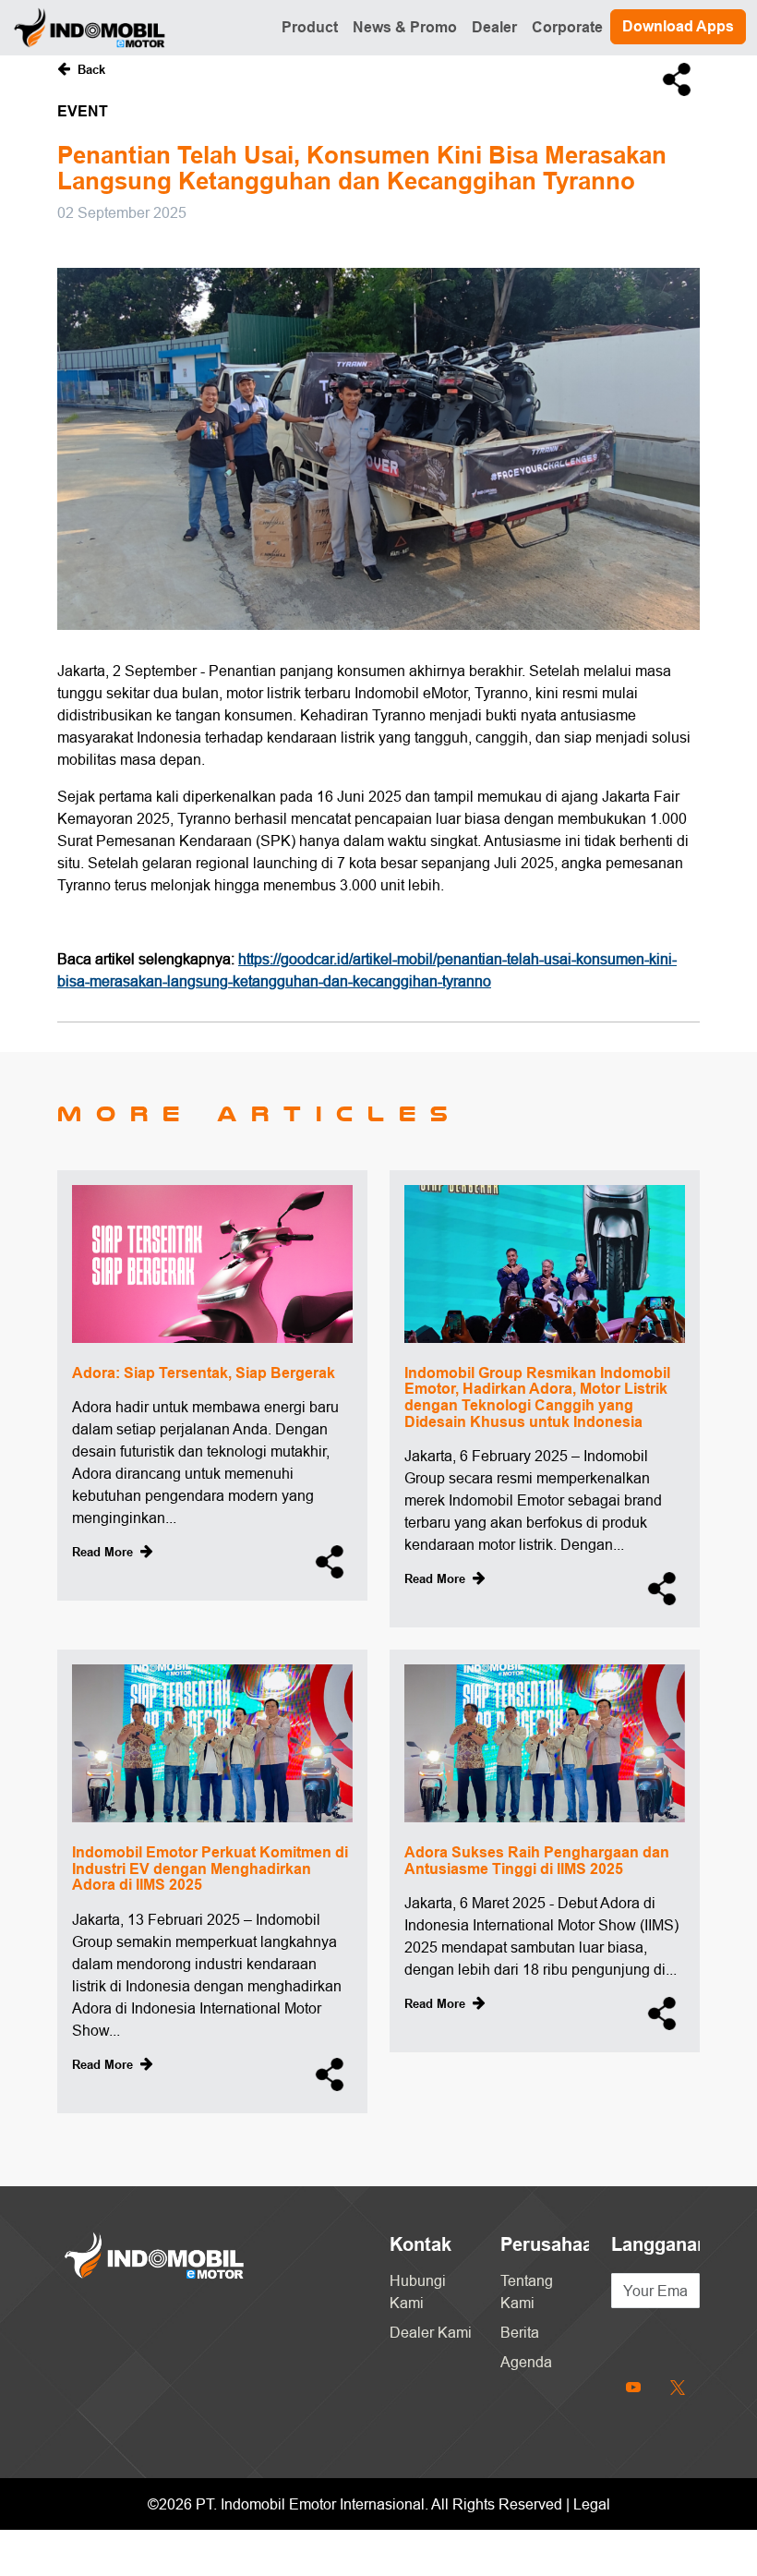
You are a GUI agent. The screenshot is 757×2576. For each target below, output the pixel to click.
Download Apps (678, 26)
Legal (592, 2504)
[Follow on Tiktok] (655, 2334)
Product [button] (310, 27)
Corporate (567, 27)
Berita (520, 2332)
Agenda (526, 2362)
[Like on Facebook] (685, 2334)
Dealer (494, 27)
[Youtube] (633, 2386)
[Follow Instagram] (626, 2334)
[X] (678, 2386)
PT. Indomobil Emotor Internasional (310, 2504)
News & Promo (405, 27)
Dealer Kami (431, 2332)
